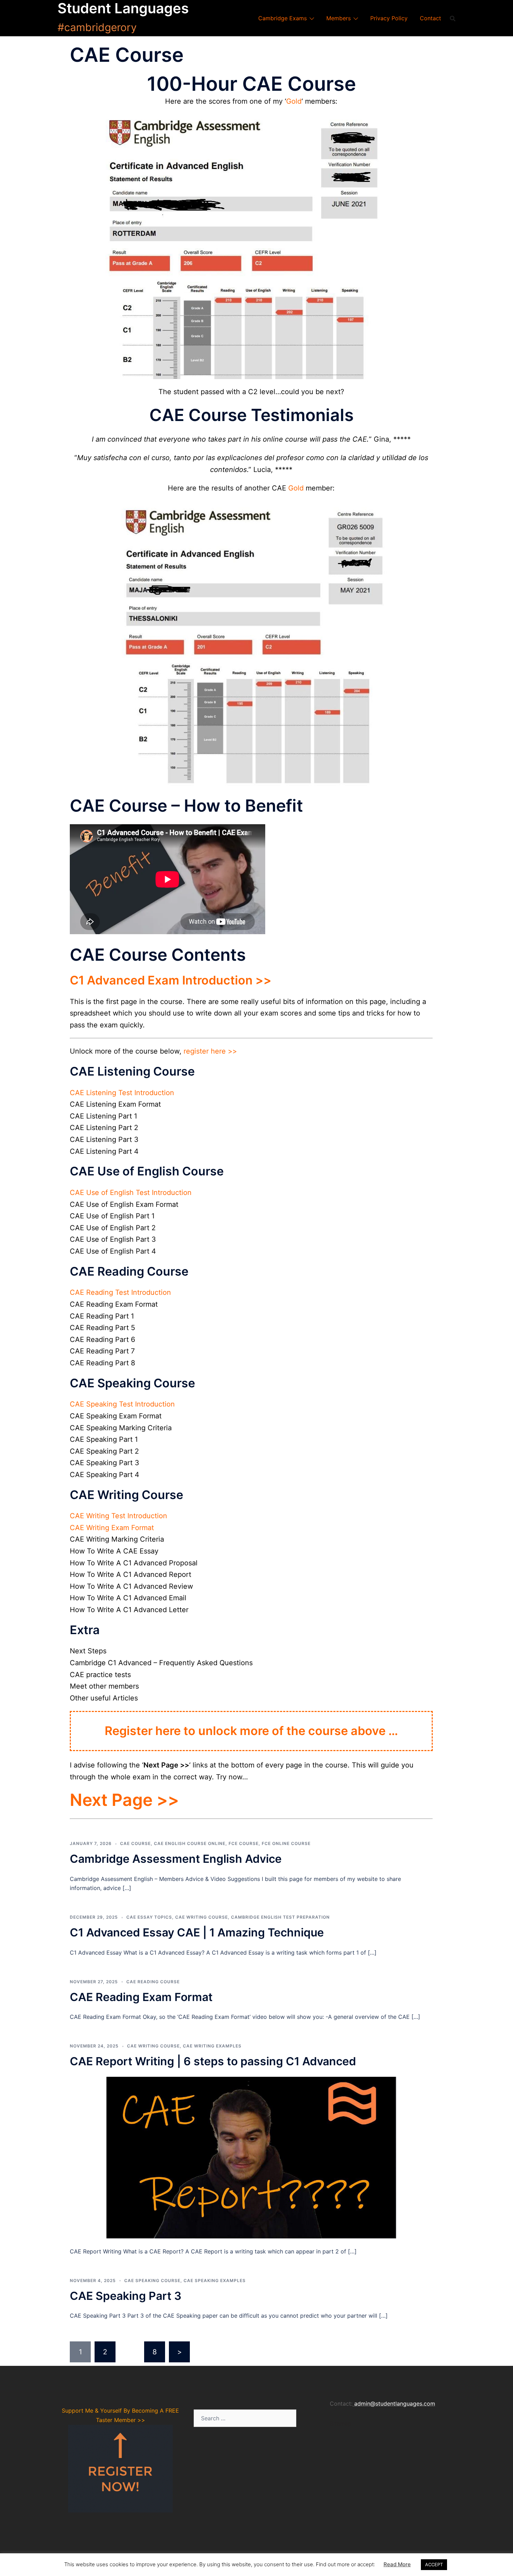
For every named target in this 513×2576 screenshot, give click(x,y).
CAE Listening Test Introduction (122, 1093)
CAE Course (135, 1843)
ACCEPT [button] (434, 2564)
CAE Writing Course (202, 1917)
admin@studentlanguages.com (395, 2404)
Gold (294, 101)
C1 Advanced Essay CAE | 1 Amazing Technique (197, 1932)
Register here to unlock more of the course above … (251, 1731)
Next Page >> (124, 1800)
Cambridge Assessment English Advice (176, 1859)
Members (339, 18)
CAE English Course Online (190, 1843)
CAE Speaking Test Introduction (122, 1404)
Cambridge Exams (282, 18)
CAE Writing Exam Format (112, 1528)
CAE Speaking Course (152, 2280)
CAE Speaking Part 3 (126, 2296)
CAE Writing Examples (212, 2046)
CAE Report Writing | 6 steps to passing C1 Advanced (213, 2061)
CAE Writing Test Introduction (118, 1516)
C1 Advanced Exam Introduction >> (171, 980)
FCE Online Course (286, 1843)
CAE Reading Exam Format (141, 1997)
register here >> (210, 1051)
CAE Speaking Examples (215, 2280)
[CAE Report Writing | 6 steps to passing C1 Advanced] (251, 2157)
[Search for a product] (453, 18)
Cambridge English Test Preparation (280, 1917)
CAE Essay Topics (149, 1917)
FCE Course (244, 1843)
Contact (430, 18)
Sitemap (341, 2423)
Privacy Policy (389, 18)
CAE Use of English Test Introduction (131, 1193)
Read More (397, 2564)
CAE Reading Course (153, 1982)
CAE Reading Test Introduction (120, 1292)
